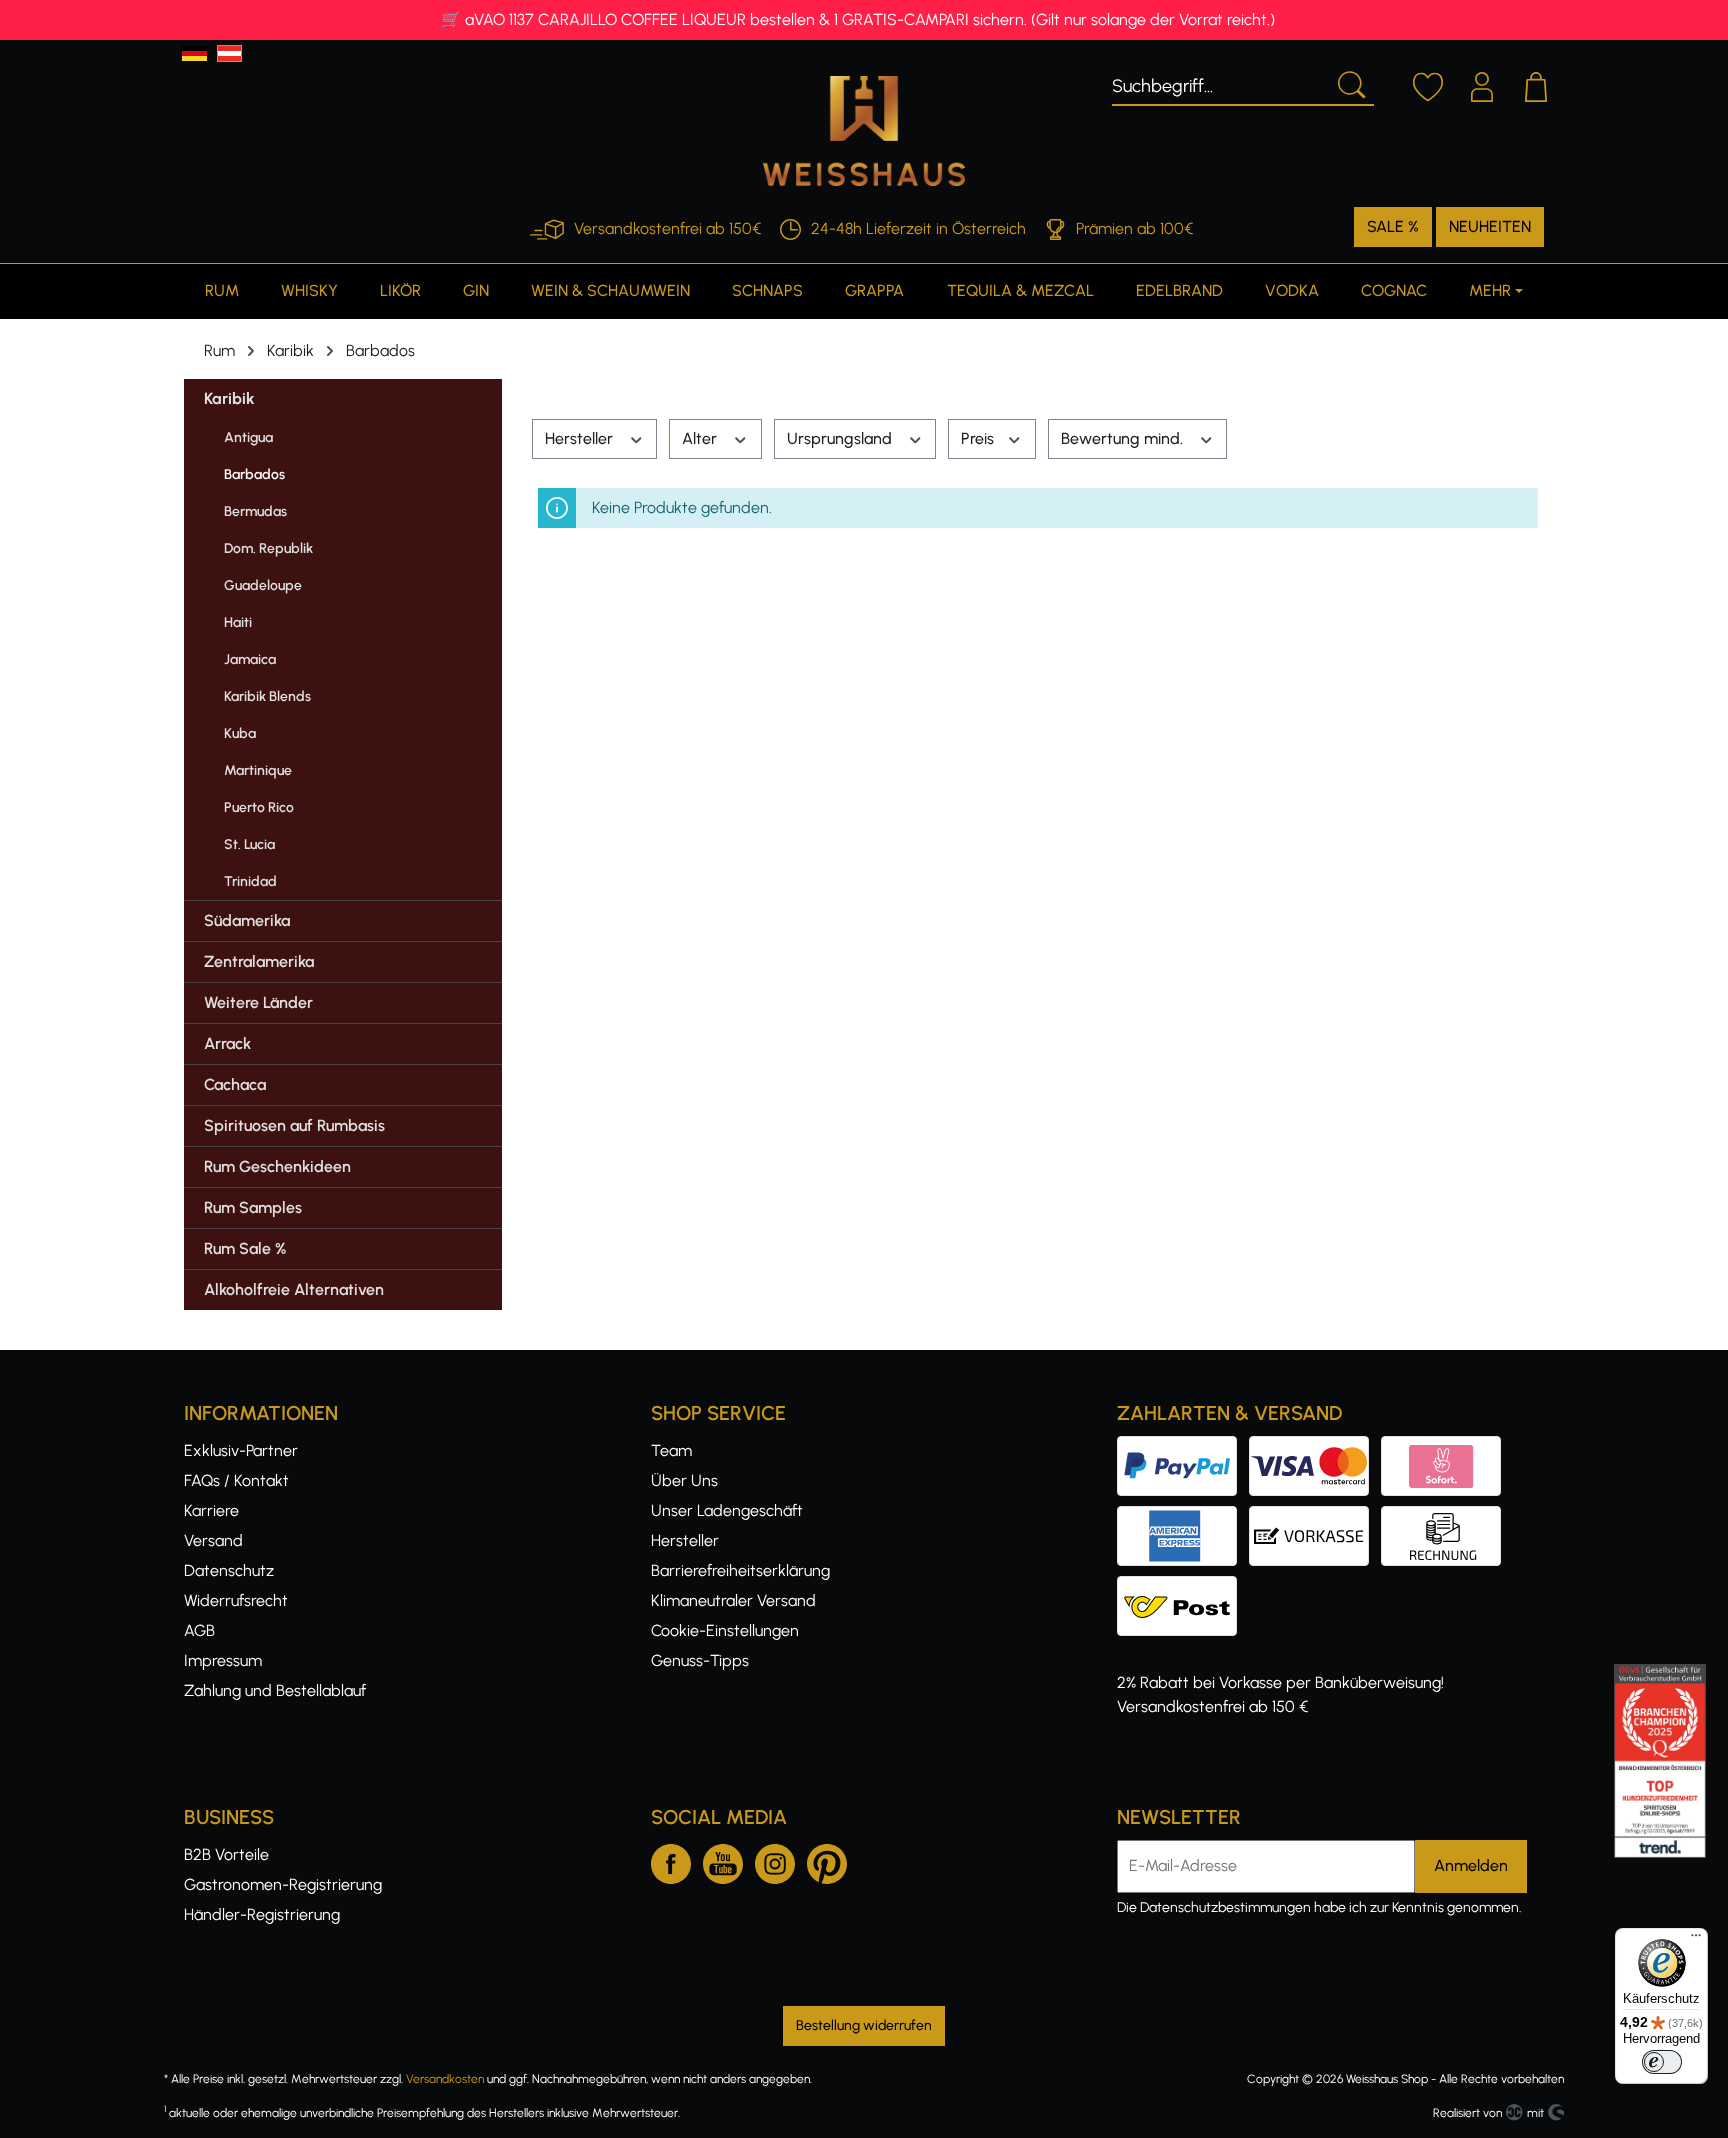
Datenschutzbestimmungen (1225, 1907)
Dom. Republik (268, 548)
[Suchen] (1350, 83)
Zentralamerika (259, 961)
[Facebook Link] (671, 1860)
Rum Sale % (245, 1248)
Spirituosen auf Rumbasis (294, 1125)
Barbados (254, 474)
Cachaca (235, 1084)
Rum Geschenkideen (277, 1166)
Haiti (238, 622)
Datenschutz (229, 1570)
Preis (979, 438)
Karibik (229, 398)
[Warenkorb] (1536, 84)
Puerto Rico (259, 807)
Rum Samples (253, 1207)
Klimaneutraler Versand (733, 1600)
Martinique (258, 770)
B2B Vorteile (226, 1854)
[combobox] (1219, 83)
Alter (701, 438)
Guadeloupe (263, 585)
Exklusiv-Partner (241, 1450)
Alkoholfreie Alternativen (294, 1289)
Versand (213, 1540)
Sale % (1393, 226)
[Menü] (1696, 1940)
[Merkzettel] (1428, 84)
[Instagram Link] (775, 1860)
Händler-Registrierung (262, 1914)
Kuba (240, 733)
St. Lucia (249, 844)
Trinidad (250, 881)
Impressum (223, 1660)
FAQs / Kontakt (236, 1480)
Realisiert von (1467, 2113)
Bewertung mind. (1124, 438)
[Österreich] (229, 53)
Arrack (227, 1043)
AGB (199, 1630)
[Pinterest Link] (827, 1860)
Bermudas (255, 511)
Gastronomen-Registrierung (283, 1884)
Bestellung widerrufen (864, 2025)
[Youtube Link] (723, 1860)
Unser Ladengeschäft (727, 1510)
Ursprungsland (841, 438)
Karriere (211, 1510)
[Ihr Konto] (1482, 84)
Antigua (248, 437)
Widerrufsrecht (236, 1600)
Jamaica (250, 659)
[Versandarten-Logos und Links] (1183, 1587)
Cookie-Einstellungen (725, 1630)
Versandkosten (445, 2079)
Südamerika (247, 920)
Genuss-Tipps (700, 1660)
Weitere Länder (258, 1002)
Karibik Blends (267, 696)
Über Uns (684, 1480)
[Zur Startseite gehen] (864, 131)
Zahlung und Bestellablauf (275, 1690)
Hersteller (581, 438)
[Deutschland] (194, 53)
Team (671, 1450)
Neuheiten (1490, 226)
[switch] (1662, 2062)
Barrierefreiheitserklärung (740, 1570)
